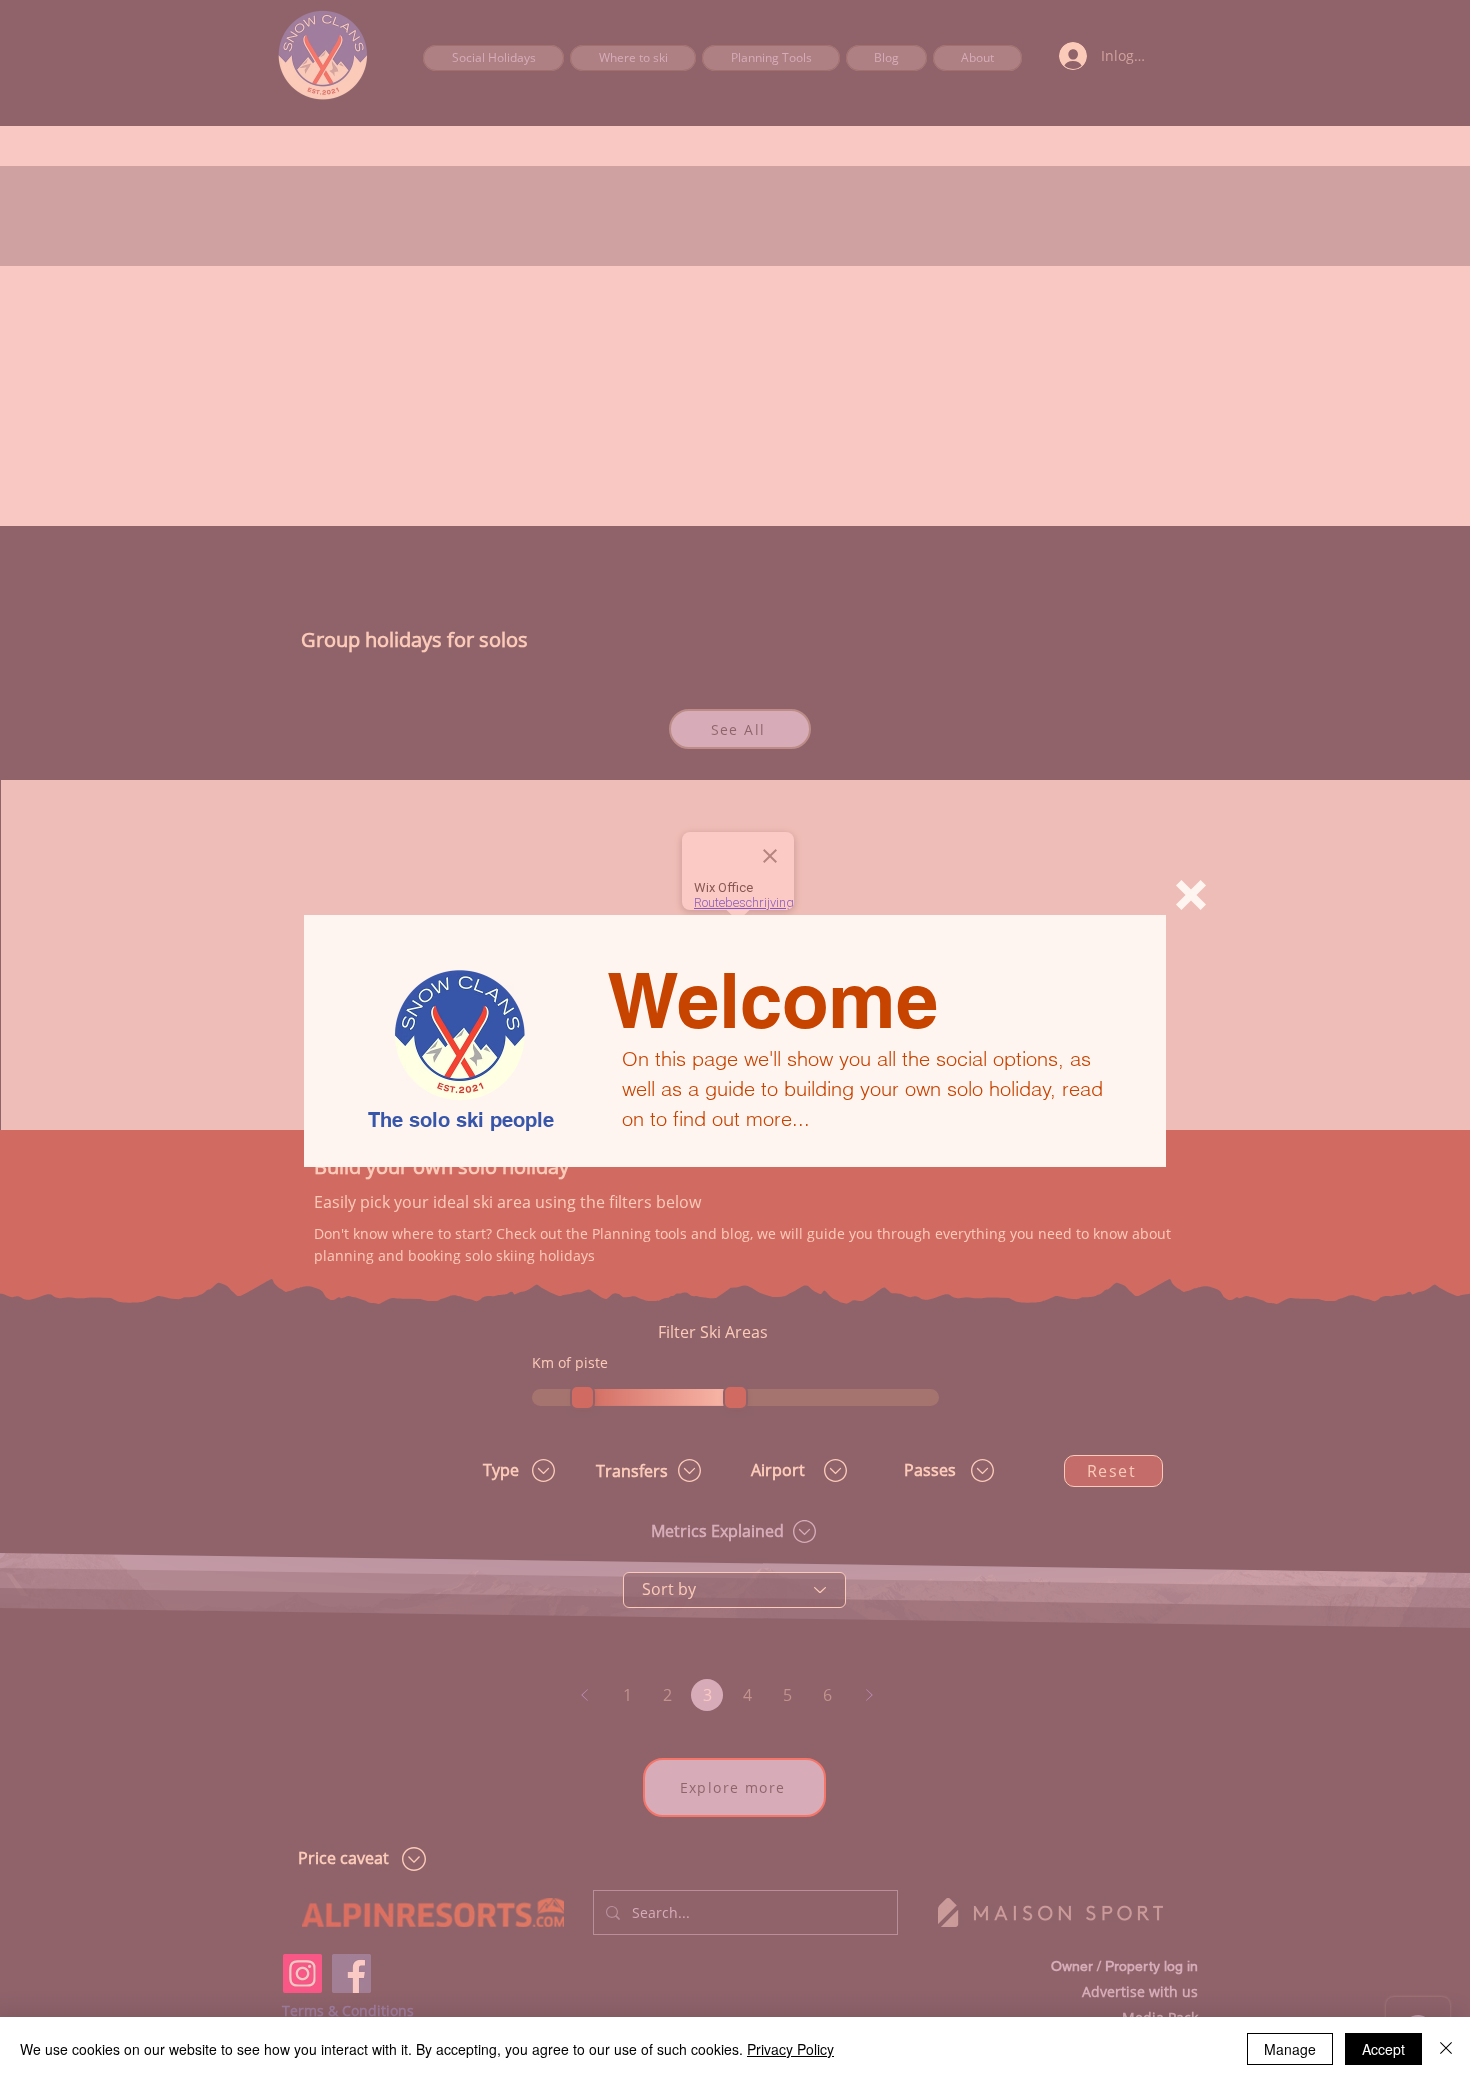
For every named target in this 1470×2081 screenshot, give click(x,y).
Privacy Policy (790, 2049)
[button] (1191, 895)
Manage (1290, 2049)
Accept (1383, 2049)
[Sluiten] (1446, 2049)
